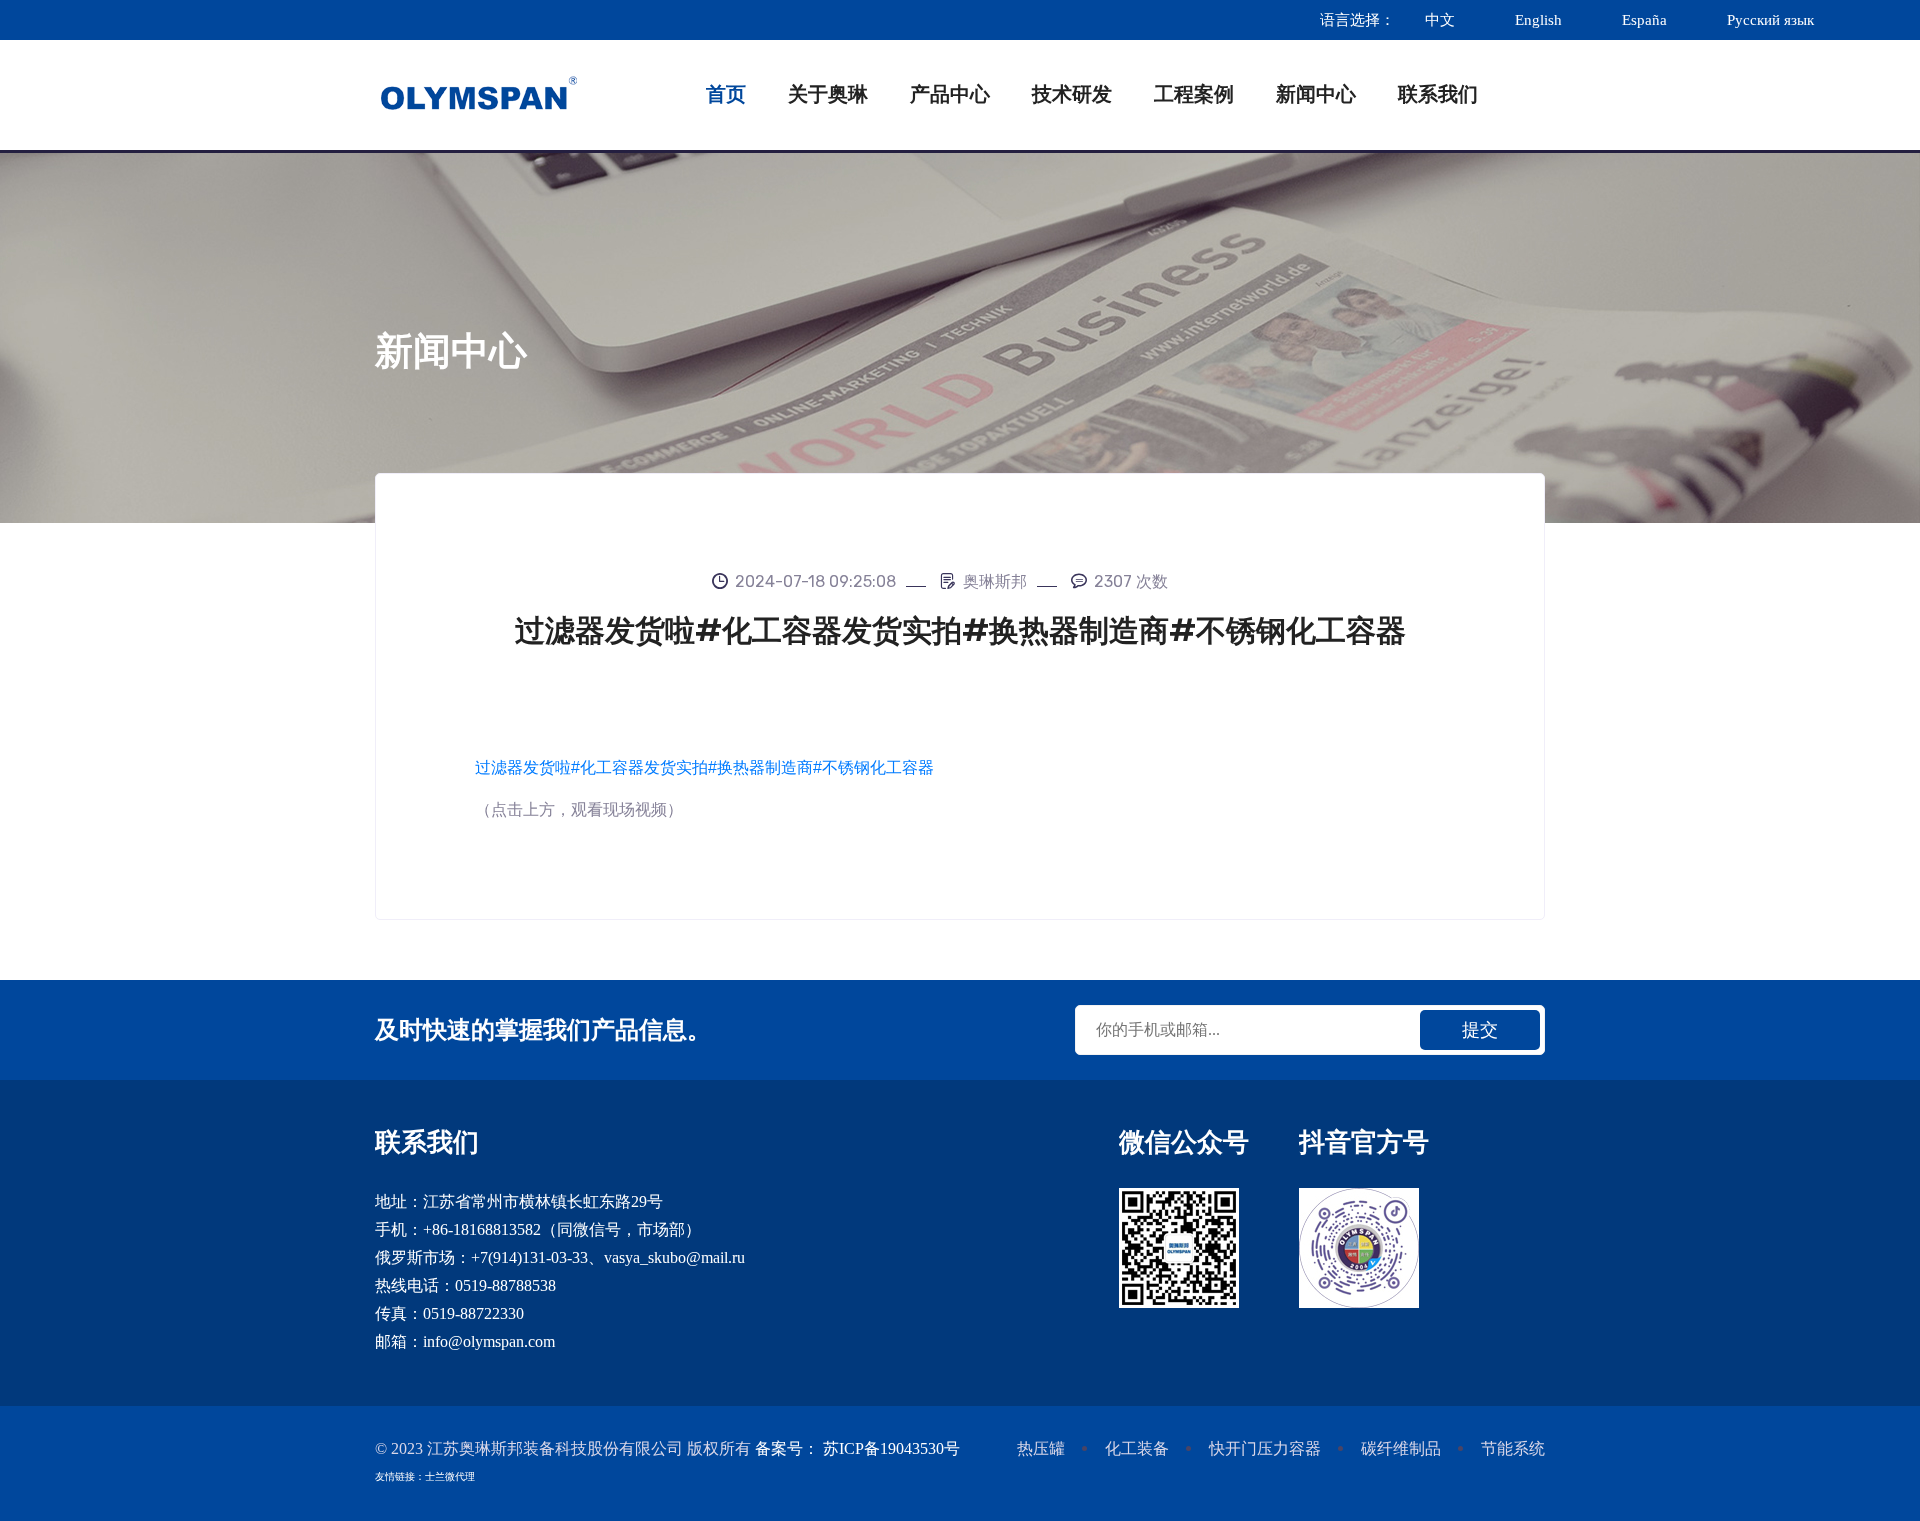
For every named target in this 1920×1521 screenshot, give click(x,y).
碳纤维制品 (1401, 1448)
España (1644, 20)
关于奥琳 (828, 94)
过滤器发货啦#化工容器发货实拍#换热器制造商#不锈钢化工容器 (704, 767)
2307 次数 (1131, 581)
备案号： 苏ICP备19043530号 (857, 1448)
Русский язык (1772, 20)
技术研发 (1072, 94)
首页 (726, 94)
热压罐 (1041, 1448)
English (1538, 20)
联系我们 (1438, 94)
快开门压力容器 (1265, 1448)
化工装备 (1137, 1448)
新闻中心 (1316, 94)
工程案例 (1194, 94)
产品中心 (950, 94)
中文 (1440, 20)
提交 (1480, 1030)
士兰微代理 (450, 1476)
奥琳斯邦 (995, 581)
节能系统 (1513, 1448)
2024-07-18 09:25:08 (815, 581)
